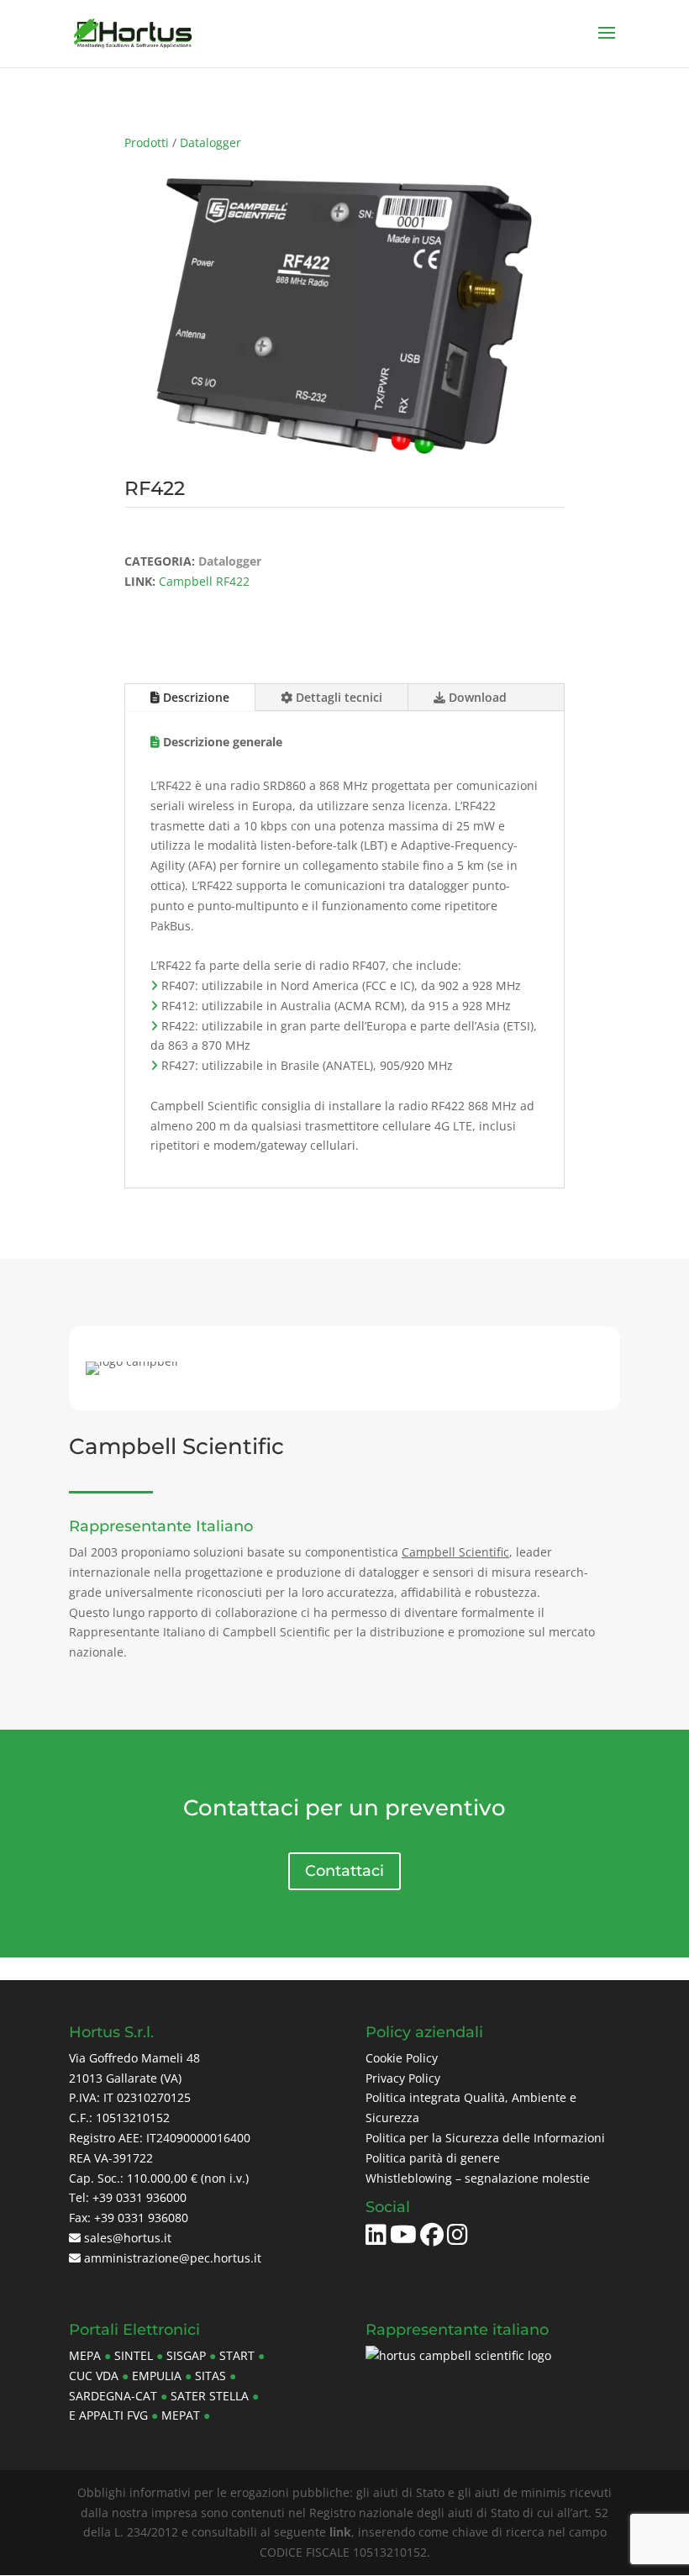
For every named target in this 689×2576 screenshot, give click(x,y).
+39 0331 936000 (139, 2197)
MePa (85, 2355)
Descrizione (195, 697)
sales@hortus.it (126, 2238)
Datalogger (210, 142)
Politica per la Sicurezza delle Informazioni (485, 2138)
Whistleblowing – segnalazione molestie (478, 2178)
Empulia (157, 2376)
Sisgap (186, 2355)
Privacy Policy (403, 2078)
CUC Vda (94, 2376)
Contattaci (344, 1871)
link (340, 2532)
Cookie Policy (402, 2058)
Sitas (210, 2376)
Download (476, 697)
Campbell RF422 (204, 581)
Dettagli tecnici (337, 697)
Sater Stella (210, 2396)
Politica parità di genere (433, 2158)
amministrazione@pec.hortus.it (171, 2258)
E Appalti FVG (108, 2415)
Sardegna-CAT (113, 2396)
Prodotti (147, 142)
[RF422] (345, 449)
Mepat (181, 2415)
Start (237, 2355)
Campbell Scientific (455, 1552)
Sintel (134, 2355)
